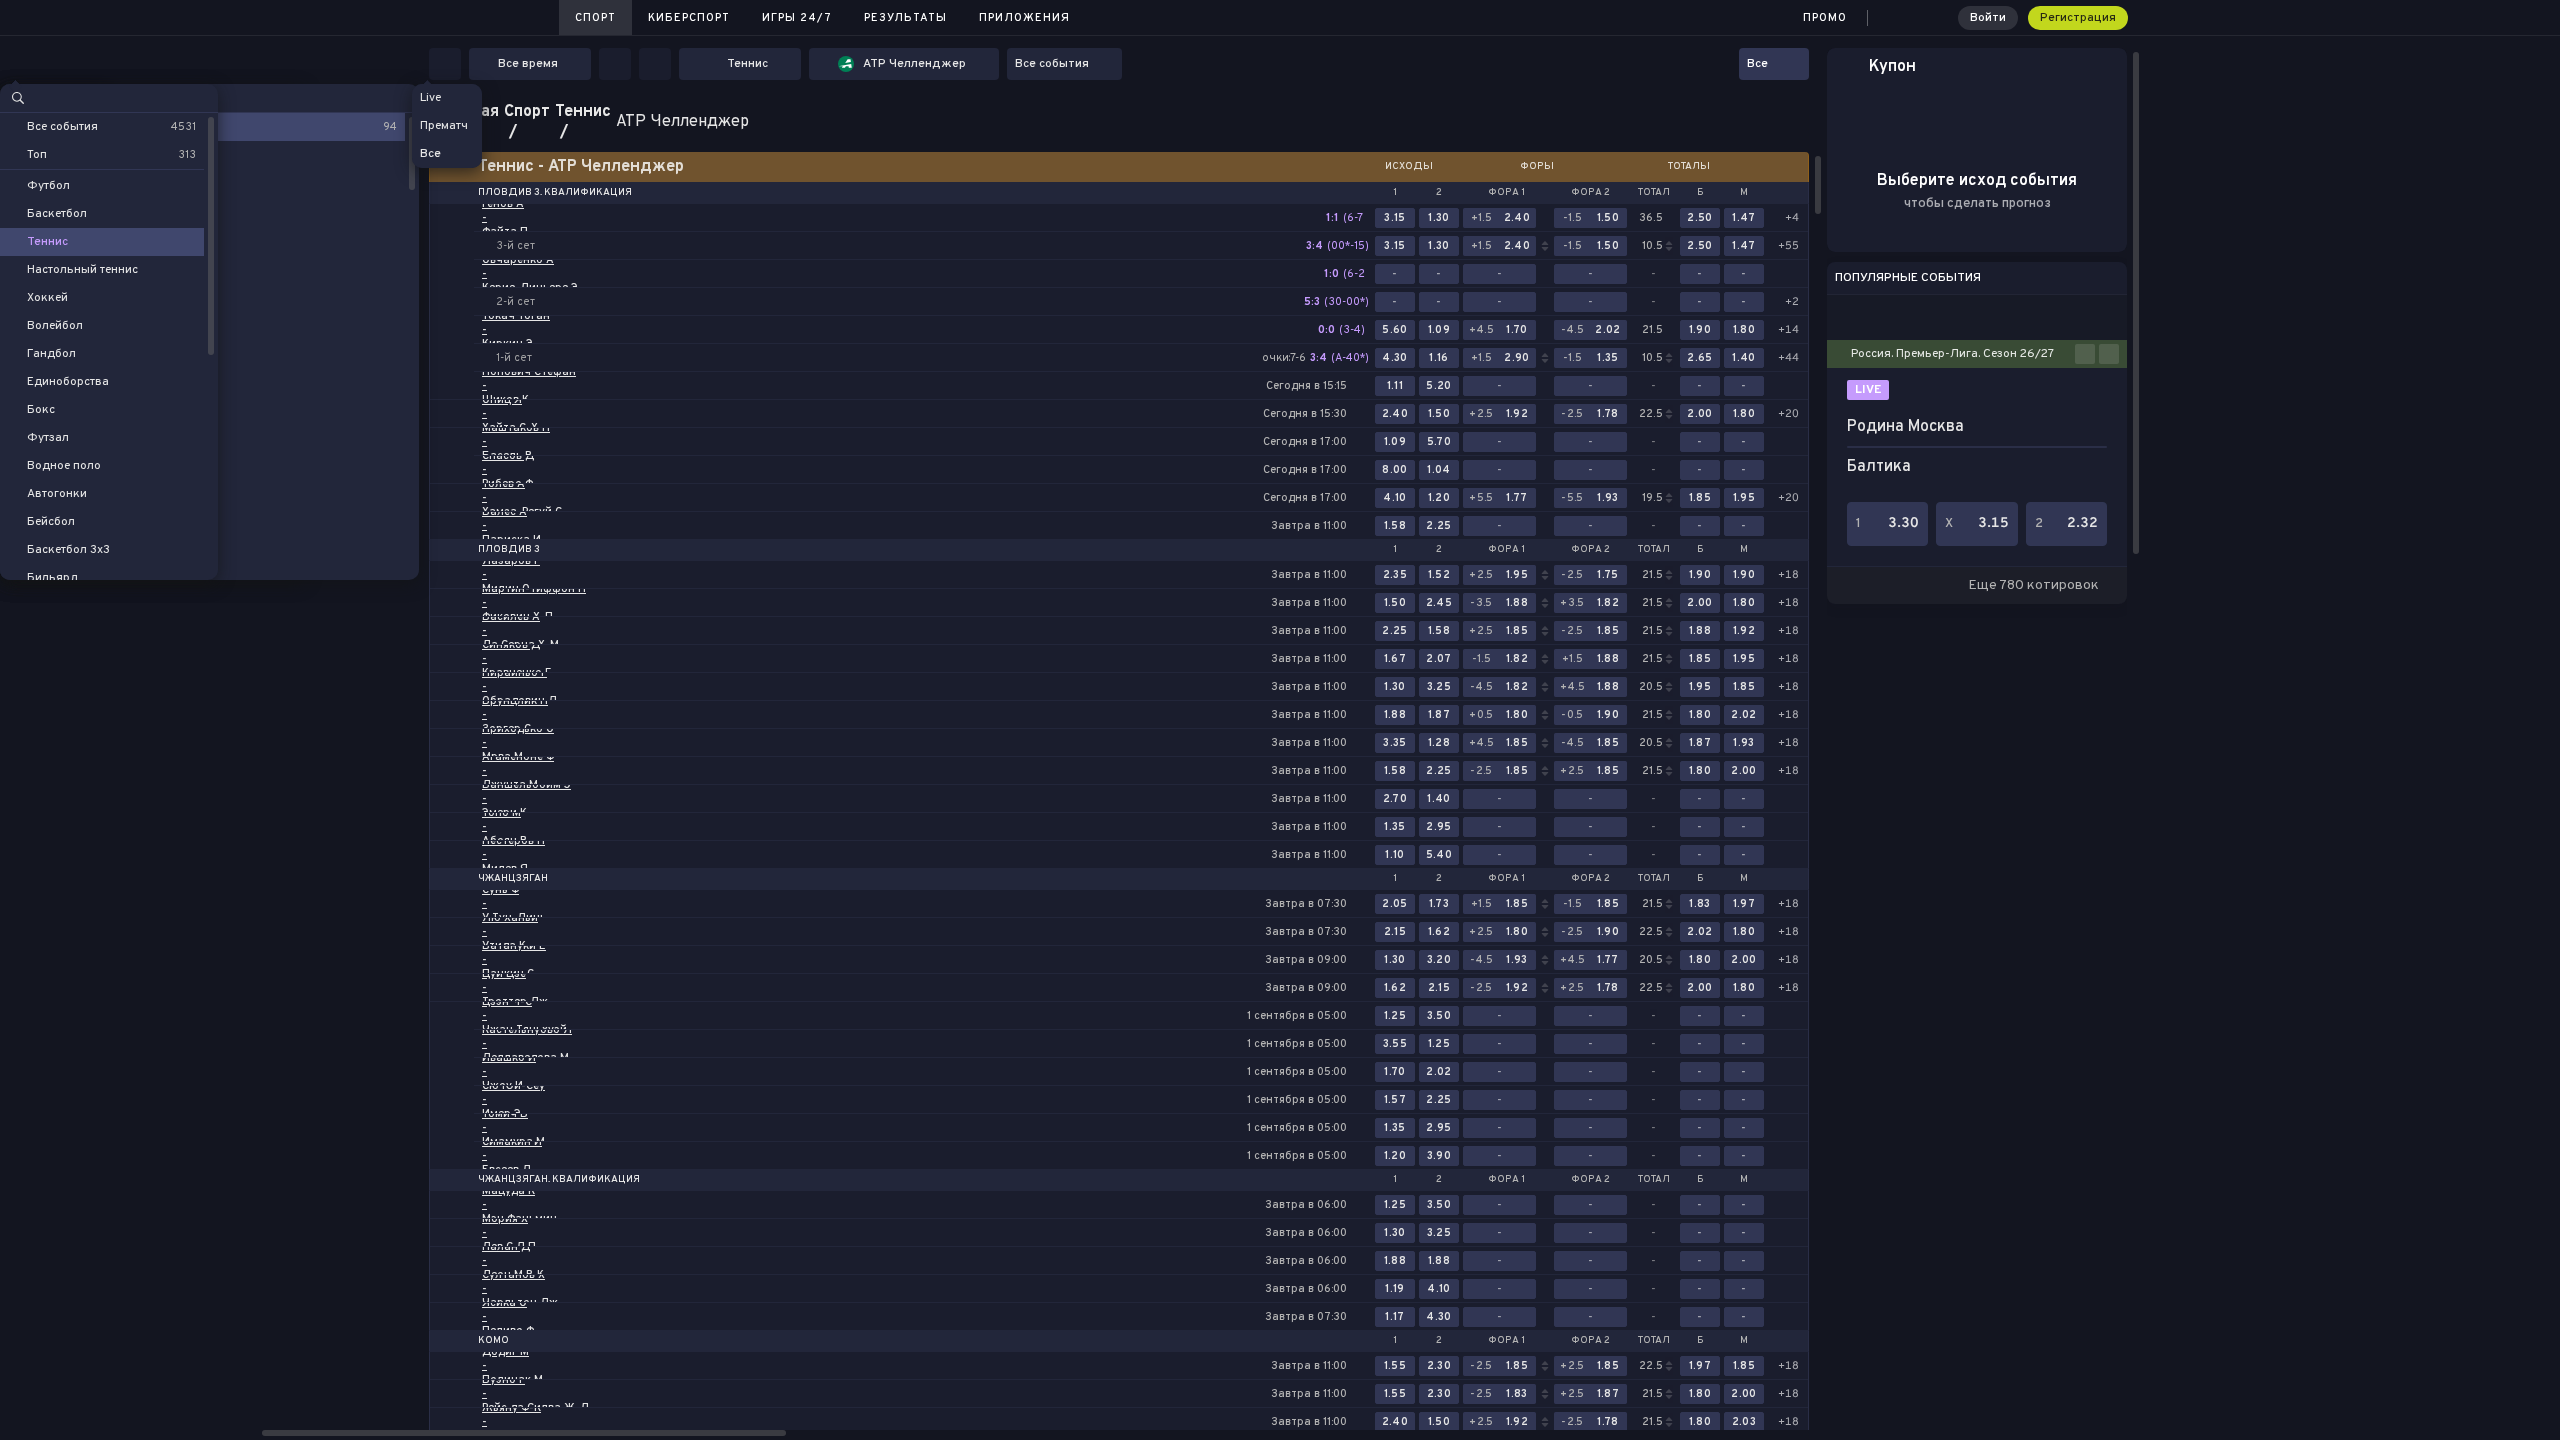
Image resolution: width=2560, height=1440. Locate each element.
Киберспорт (689, 18)
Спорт (595, 18)
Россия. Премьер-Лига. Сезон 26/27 (1952, 354)
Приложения (1024, 18)
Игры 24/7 (797, 18)
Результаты (905, 18)
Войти (1988, 18)
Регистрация (2078, 18)
